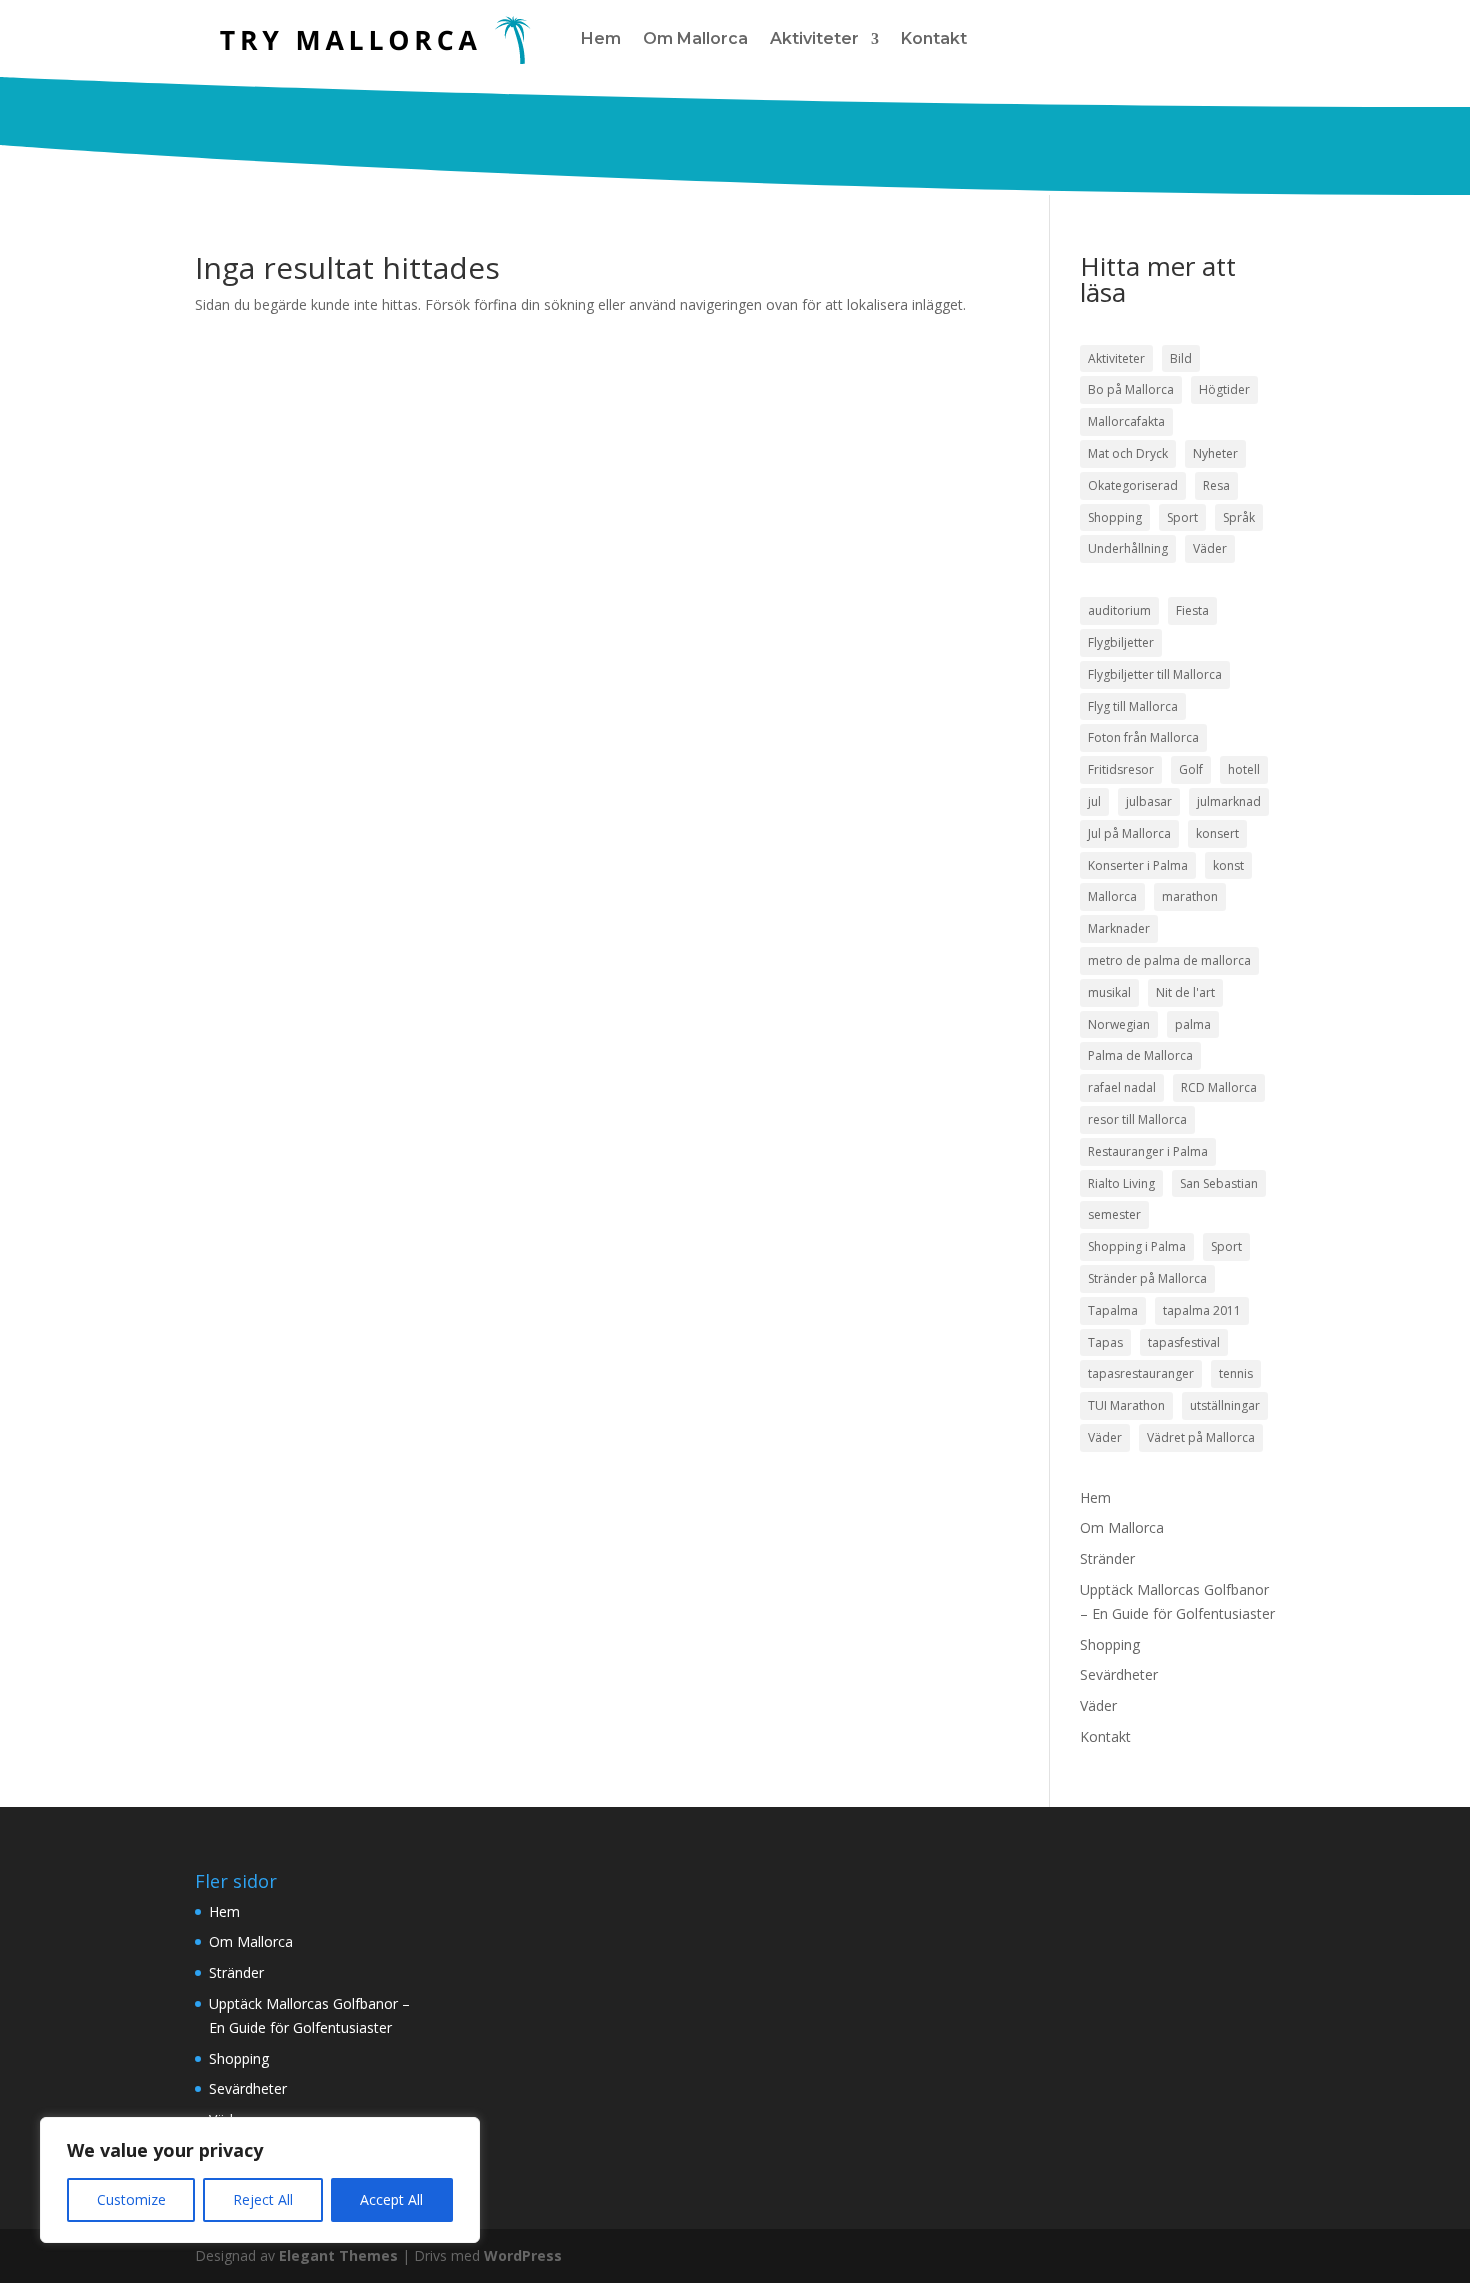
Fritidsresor (1121, 769)
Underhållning (1128, 548)
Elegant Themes (338, 2255)
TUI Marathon (1126, 1405)
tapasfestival (1184, 1342)
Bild (1181, 358)
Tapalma (1113, 1310)
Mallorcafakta (1126, 421)
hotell (1244, 769)
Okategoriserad (1133, 485)
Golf (1191, 769)
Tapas (1105, 1342)
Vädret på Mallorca (1201, 1437)
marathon (1190, 896)
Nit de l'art (1185, 992)
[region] (260, 2180)
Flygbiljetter (1121, 642)
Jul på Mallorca (1129, 833)
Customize (131, 2199)
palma (1193, 1024)
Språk (1239, 517)
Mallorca (1112, 896)
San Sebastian (1219, 1183)
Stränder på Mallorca (1147, 1278)
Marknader (1119, 928)
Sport (1182, 517)
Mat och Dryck (1128, 453)
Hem (601, 38)
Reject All (263, 2199)
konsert (1217, 833)
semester (1114, 1214)
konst (1228, 865)
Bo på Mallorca (1131, 389)
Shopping (1115, 517)
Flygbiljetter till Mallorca (1155, 674)
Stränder (1107, 1558)
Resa (1216, 485)
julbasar (1149, 801)
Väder (1210, 548)
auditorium (1119, 610)
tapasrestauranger (1141, 1373)
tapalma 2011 (1202, 1310)
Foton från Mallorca (1143, 737)
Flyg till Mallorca (1133, 706)
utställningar (1225, 1405)
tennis (1236, 1373)
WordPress (523, 2255)
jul (1094, 801)
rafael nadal (1122, 1087)
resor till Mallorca (1137, 1119)
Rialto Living (1121, 1183)
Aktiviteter (814, 38)
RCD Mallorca (1219, 1087)
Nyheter (1215, 453)
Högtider (1224, 389)
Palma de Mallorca (1140, 1055)
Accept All (391, 2199)
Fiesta (1192, 610)
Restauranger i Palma (1148, 1151)
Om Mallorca (695, 38)
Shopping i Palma (1137, 1246)
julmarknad (1229, 801)
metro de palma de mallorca (1169, 960)
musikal (1109, 992)
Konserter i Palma (1138, 865)
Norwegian (1119, 1024)
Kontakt (934, 38)
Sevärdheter (1119, 1674)
